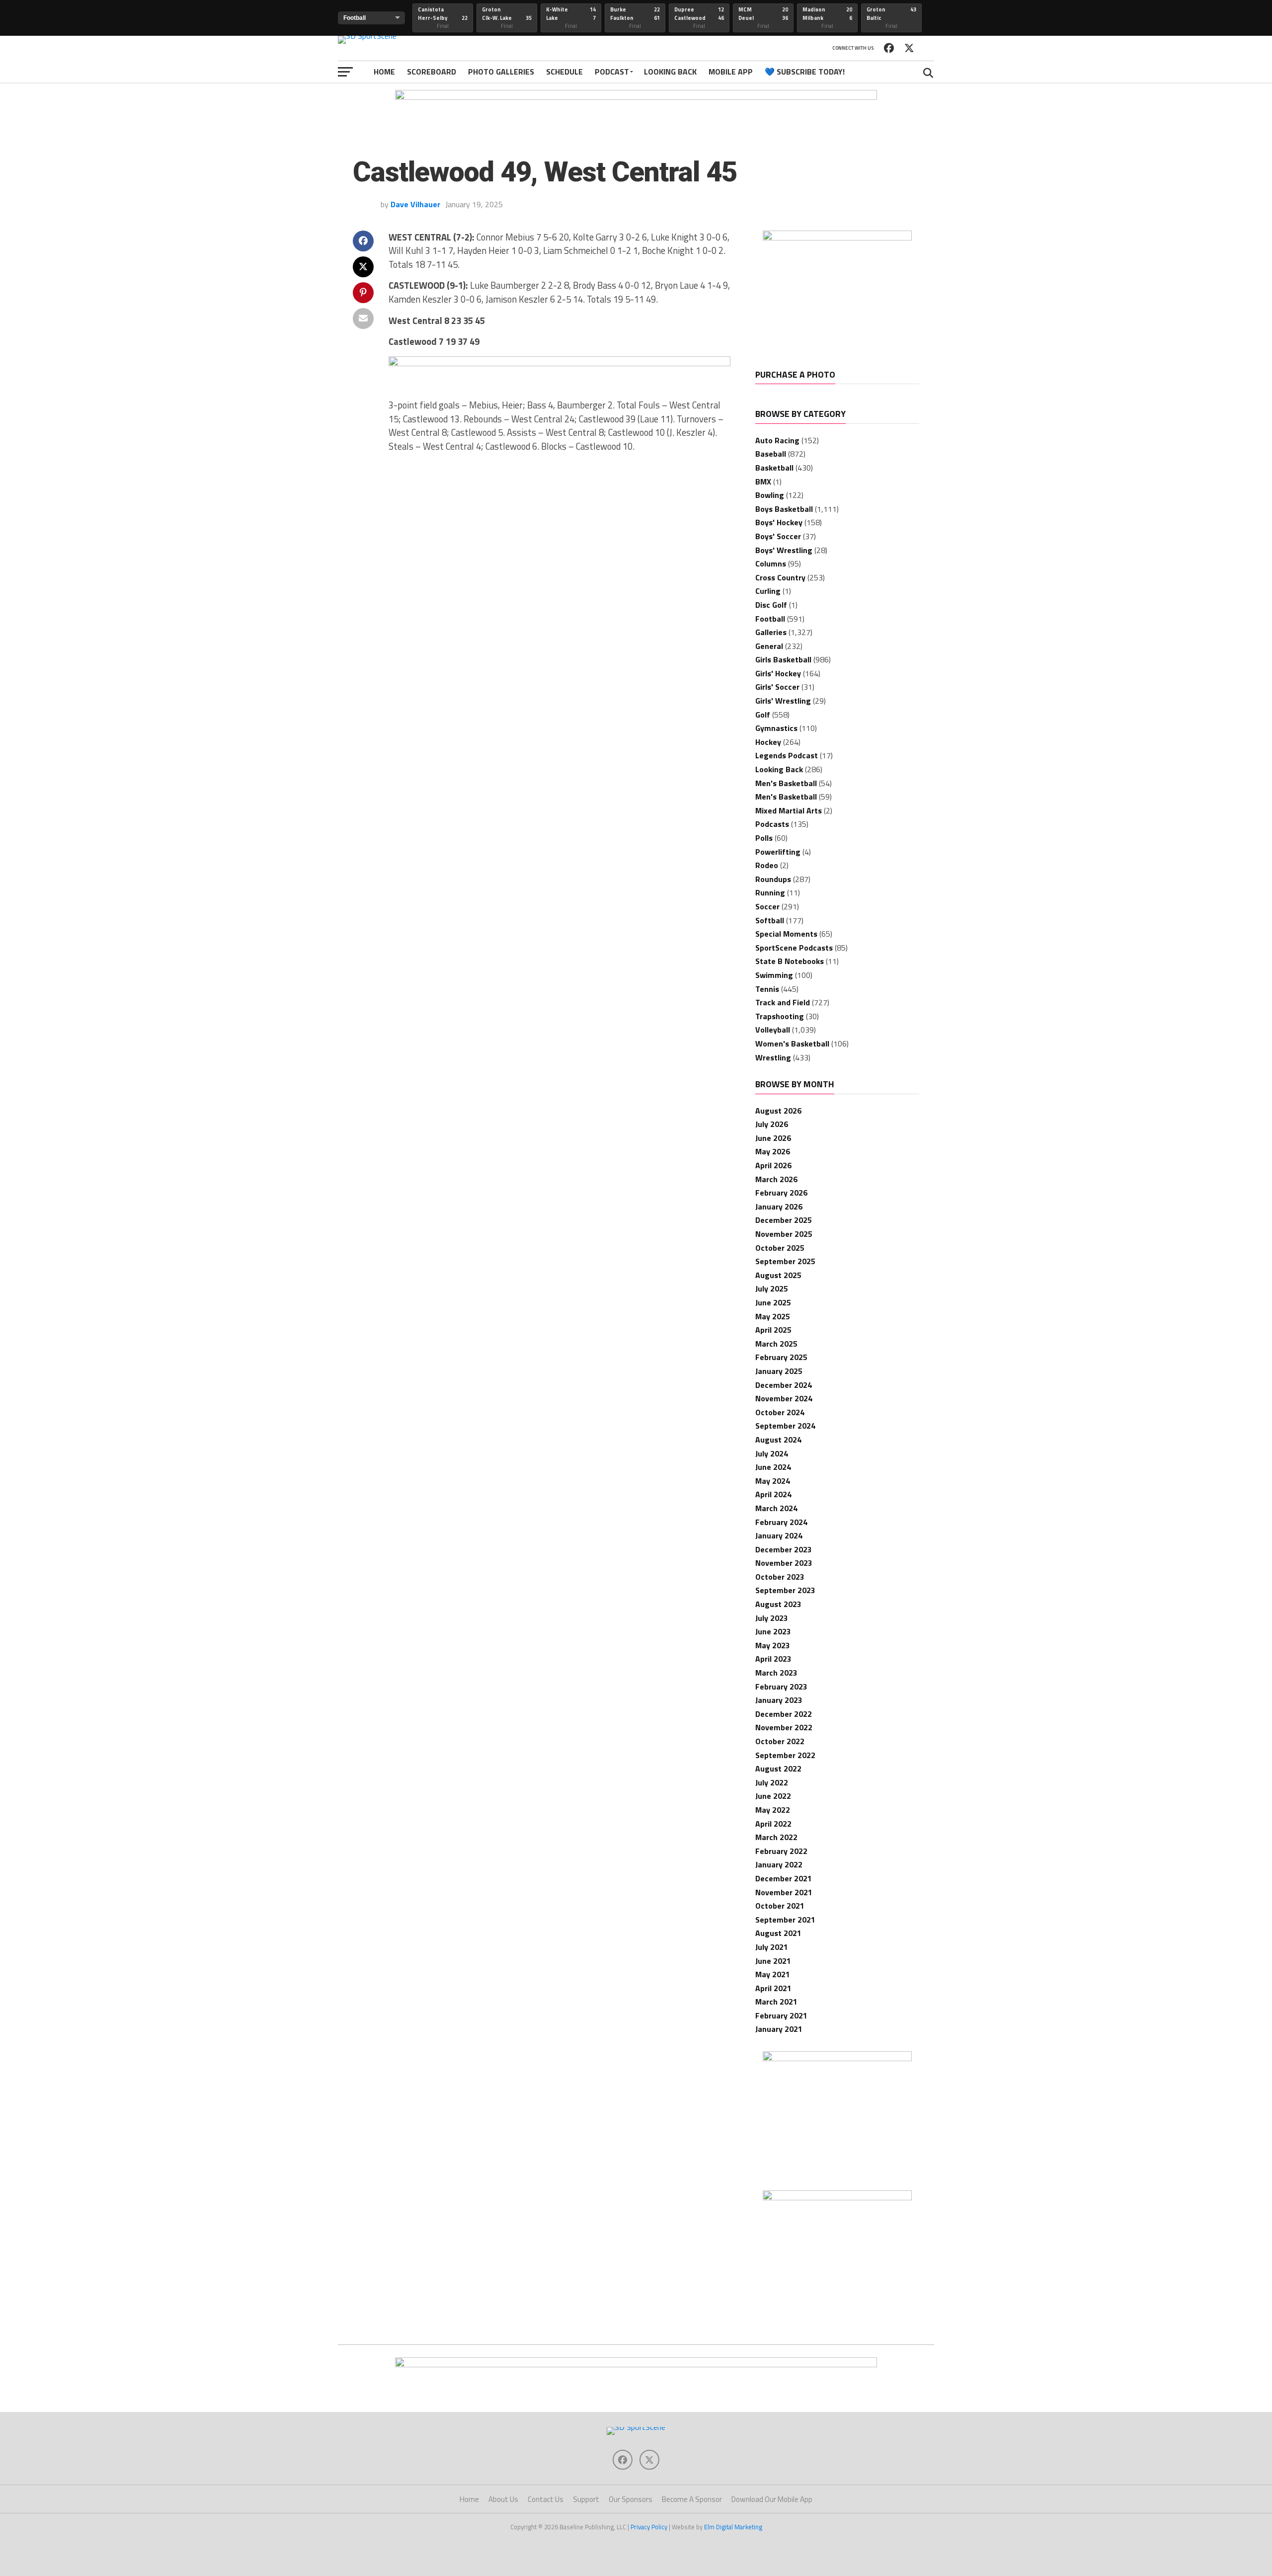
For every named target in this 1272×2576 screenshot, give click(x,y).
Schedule (564, 72)
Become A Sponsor (692, 2499)
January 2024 (779, 1535)
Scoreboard (432, 72)
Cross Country (780, 577)
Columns (771, 563)
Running (770, 892)
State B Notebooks (790, 961)
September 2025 (785, 1261)
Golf (763, 715)
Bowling (770, 495)
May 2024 (773, 1481)
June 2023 (773, 1631)
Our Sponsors (631, 2499)
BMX (763, 482)
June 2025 (773, 1302)
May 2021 (773, 1974)
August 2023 (778, 1604)
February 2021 (781, 2015)
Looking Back (670, 72)
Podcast (612, 72)
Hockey (768, 742)
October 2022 (780, 1741)
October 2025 (780, 1248)
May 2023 (773, 1645)
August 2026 (778, 1111)
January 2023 (779, 1700)
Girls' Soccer (777, 687)
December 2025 (784, 1220)
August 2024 (778, 1440)
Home (384, 72)
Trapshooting (780, 1016)
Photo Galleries (501, 72)
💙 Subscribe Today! (805, 72)
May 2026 (773, 1151)
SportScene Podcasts (794, 948)
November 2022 (784, 1727)
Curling (768, 591)
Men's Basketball (786, 783)
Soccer (767, 906)
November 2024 (784, 1398)
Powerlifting (778, 852)
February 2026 (781, 1193)
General (769, 646)
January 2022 (779, 1864)
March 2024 (776, 1508)
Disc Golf (771, 605)
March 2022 (776, 1837)
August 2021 (778, 1933)
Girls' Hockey (778, 673)
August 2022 (778, 1769)
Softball (770, 920)
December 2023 (784, 1549)
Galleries (771, 632)
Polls (764, 838)
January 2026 (779, 1207)
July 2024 (772, 1453)
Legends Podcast (787, 755)
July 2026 (772, 1124)
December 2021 (784, 1878)
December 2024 (784, 1385)
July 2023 (772, 1618)
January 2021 (779, 2029)
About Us (503, 2499)
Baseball (771, 454)
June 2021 (773, 1961)
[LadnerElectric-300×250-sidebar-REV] (837, 238)
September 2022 (785, 1755)
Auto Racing (777, 440)
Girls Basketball (783, 659)
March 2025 (776, 1344)
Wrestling (773, 1057)
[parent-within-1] (837, 2197)
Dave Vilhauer (415, 204)
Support (586, 2499)
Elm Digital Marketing (733, 2527)
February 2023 (781, 1687)
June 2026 (773, 1138)
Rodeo (767, 865)
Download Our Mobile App (772, 2499)
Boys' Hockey (779, 522)
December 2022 (784, 1714)
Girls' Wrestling (783, 701)
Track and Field (783, 1002)
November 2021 (784, 1892)
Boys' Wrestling (784, 550)
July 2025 (772, 1288)
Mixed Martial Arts (789, 810)
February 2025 (781, 1357)
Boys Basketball (784, 509)
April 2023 (773, 1659)
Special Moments (786, 934)
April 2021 (773, 1988)
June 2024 (773, 1467)
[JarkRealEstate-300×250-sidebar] (837, 2058)
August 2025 (778, 1275)
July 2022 (772, 1782)
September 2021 (785, 1920)
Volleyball (773, 1030)
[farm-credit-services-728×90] (559, 363)
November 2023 (784, 1563)
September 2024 (785, 1426)
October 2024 (780, 1412)
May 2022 (773, 1810)
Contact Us (546, 2499)
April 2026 (773, 1165)
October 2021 (780, 1906)
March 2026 (776, 1179)
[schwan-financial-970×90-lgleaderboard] (636, 97)
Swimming (774, 975)
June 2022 (773, 1796)
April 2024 (773, 1494)
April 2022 (773, 1824)
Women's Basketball (792, 1044)
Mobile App (731, 72)
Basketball (774, 468)
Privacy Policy (649, 2527)
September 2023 (785, 1590)
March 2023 (776, 1673)
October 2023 (780, 1577)
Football (770, 619)
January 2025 (779, 1371)
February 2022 (781, 1851)
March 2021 (776, 2002)
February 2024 (781, 1522)
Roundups (773, 879)
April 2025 (773, 1330)
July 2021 (772, 1947)
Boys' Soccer (778, 536)
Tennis (767, 989)
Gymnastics (776, 728)
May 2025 (773, 1316)
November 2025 (784, 1234)
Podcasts (772, 824)
